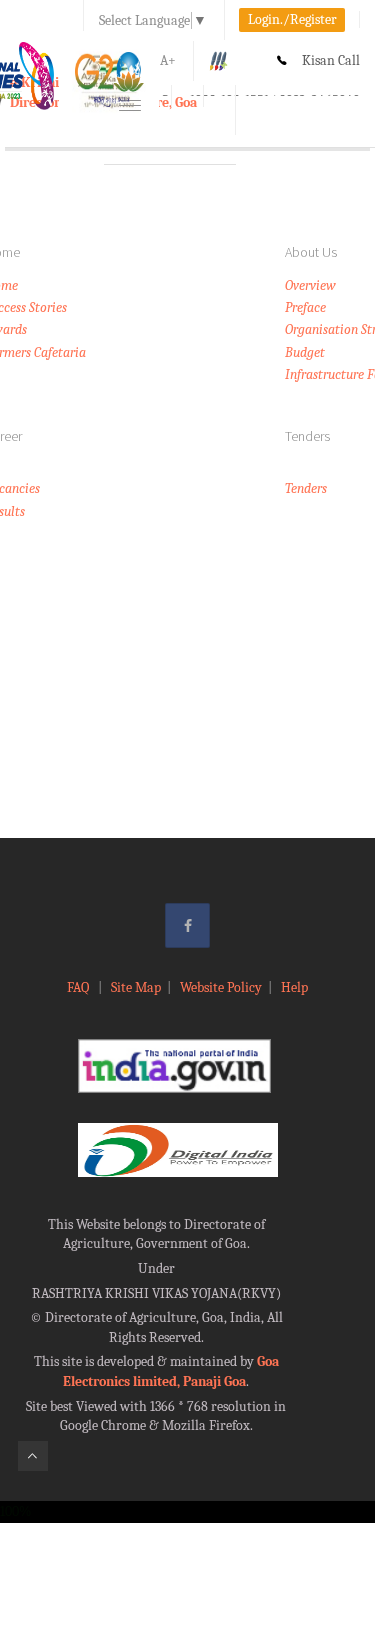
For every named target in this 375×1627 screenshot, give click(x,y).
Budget (305, 352)
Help (294, 987)
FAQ (79, 987)
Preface (305, 307)
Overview (310, 285)
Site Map (136, 987)
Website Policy (221, 987)
